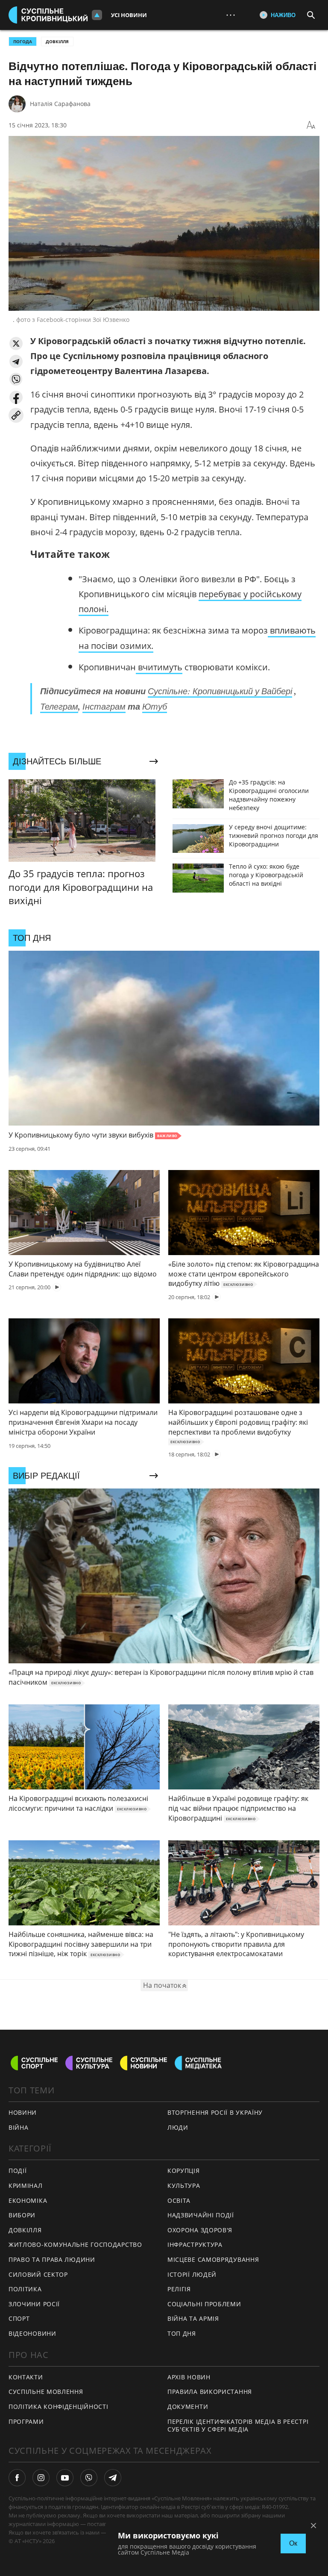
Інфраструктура (195, 2244)
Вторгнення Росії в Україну (215, 2112)
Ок (293, 2543)
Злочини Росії (34, 2304)
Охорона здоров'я (200, 2230)
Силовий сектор (38, 2274)
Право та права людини (52, 2259)
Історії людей (192, 2274)
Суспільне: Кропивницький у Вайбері (220, 691)
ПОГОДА (23, 41)
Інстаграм (104, 706)
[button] (16, 343)
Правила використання (210, 2392)
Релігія (179, 2289)
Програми (26, 2421)
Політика (25, 2289)
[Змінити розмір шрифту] (311, 125)
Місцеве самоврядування (213, 2259)
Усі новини (129, 15)
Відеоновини (32, 2333)
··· (231, 15)
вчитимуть (159, 667)
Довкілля (57, 41)
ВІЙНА (19, 2127)
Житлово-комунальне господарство (75, 2244)
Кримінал (26, 2185)
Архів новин (189, 2377)
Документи (188, 2407)
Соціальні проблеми (204, 2304)
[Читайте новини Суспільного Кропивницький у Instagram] (41, 2478)
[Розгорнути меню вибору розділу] (97, 15)
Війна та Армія (193, 2318)
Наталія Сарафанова (60, 104)
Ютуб (155, 706)
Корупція (184, 2171)
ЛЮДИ (178, 2127)
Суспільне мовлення (46, 2392)
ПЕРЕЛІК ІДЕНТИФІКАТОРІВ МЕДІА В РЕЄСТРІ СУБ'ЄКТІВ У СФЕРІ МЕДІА (238, 2426)
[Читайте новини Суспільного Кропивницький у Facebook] (17, 2478)
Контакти (26, 2377)
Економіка (28, 2200)
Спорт (19, 2318)
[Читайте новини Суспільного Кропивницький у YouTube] (65, 2478)
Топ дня (182, 2333)
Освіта (179, 2200)
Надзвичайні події (201, 2215)
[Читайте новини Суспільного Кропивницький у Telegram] (113, 2478)
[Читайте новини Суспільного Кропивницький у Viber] (89, 2478)
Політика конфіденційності (59, 2407)
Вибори (22, 2215)
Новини (23, 2112)
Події (18, 2171)
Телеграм (59, 706)
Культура (184, 2185)
